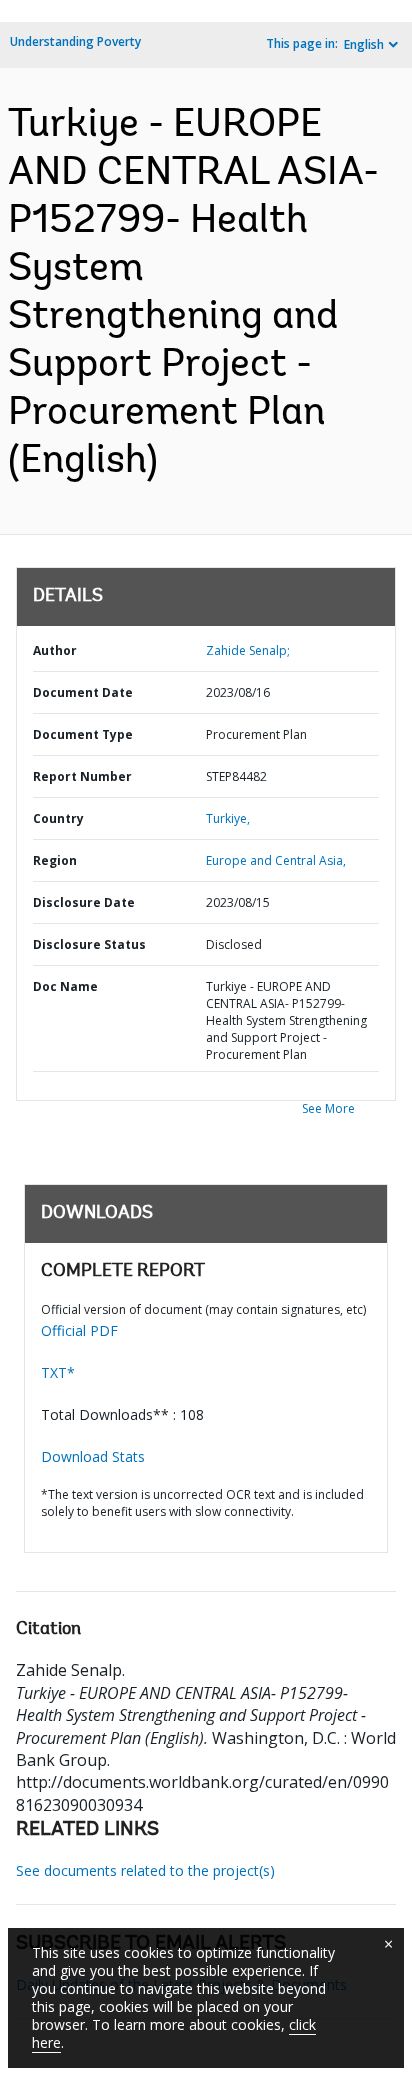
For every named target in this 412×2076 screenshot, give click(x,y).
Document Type (83, 734)
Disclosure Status (89, 944)
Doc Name (65, 986)
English (364, 44)
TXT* (58, 1372)
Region (55, 860)
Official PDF (79, 1330)
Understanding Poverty (75, 41)
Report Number (82, 776)
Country (58, 818)
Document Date (83, 692)
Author (55, 650)
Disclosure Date (84, 902)
